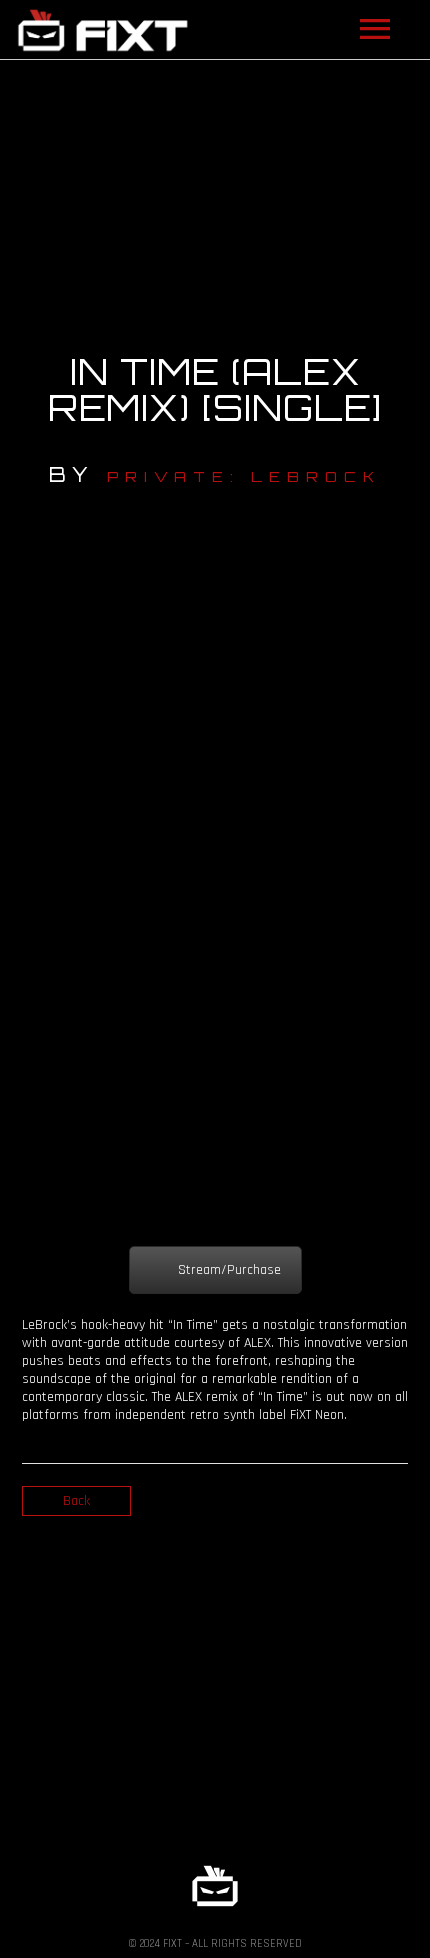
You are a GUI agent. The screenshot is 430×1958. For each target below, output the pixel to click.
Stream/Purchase (229, 1270)
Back (76, 1501)
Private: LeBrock (244, 476)
